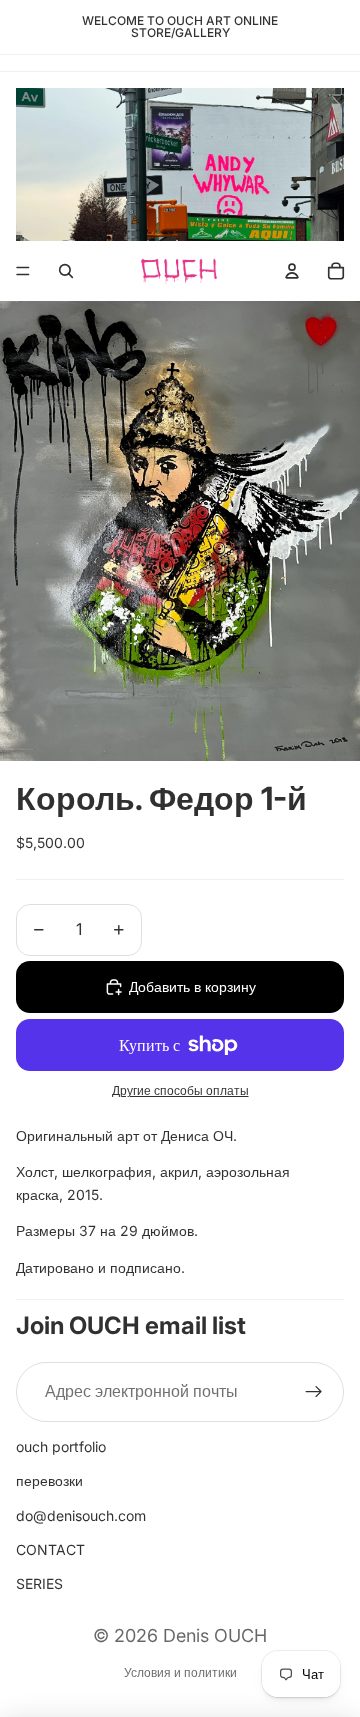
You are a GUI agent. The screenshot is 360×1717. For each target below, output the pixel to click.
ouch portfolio (61, 1446)
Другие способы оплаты (180, 1091)
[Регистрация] (314, 1392)
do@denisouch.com (81, 1515)
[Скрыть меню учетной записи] (292, 271)
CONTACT (50, 1549)
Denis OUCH (215, 1635)
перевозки (49, 1480)
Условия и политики (180, 1672)
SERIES (39, 1583)
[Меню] (23, 272)
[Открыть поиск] (66, 271)
